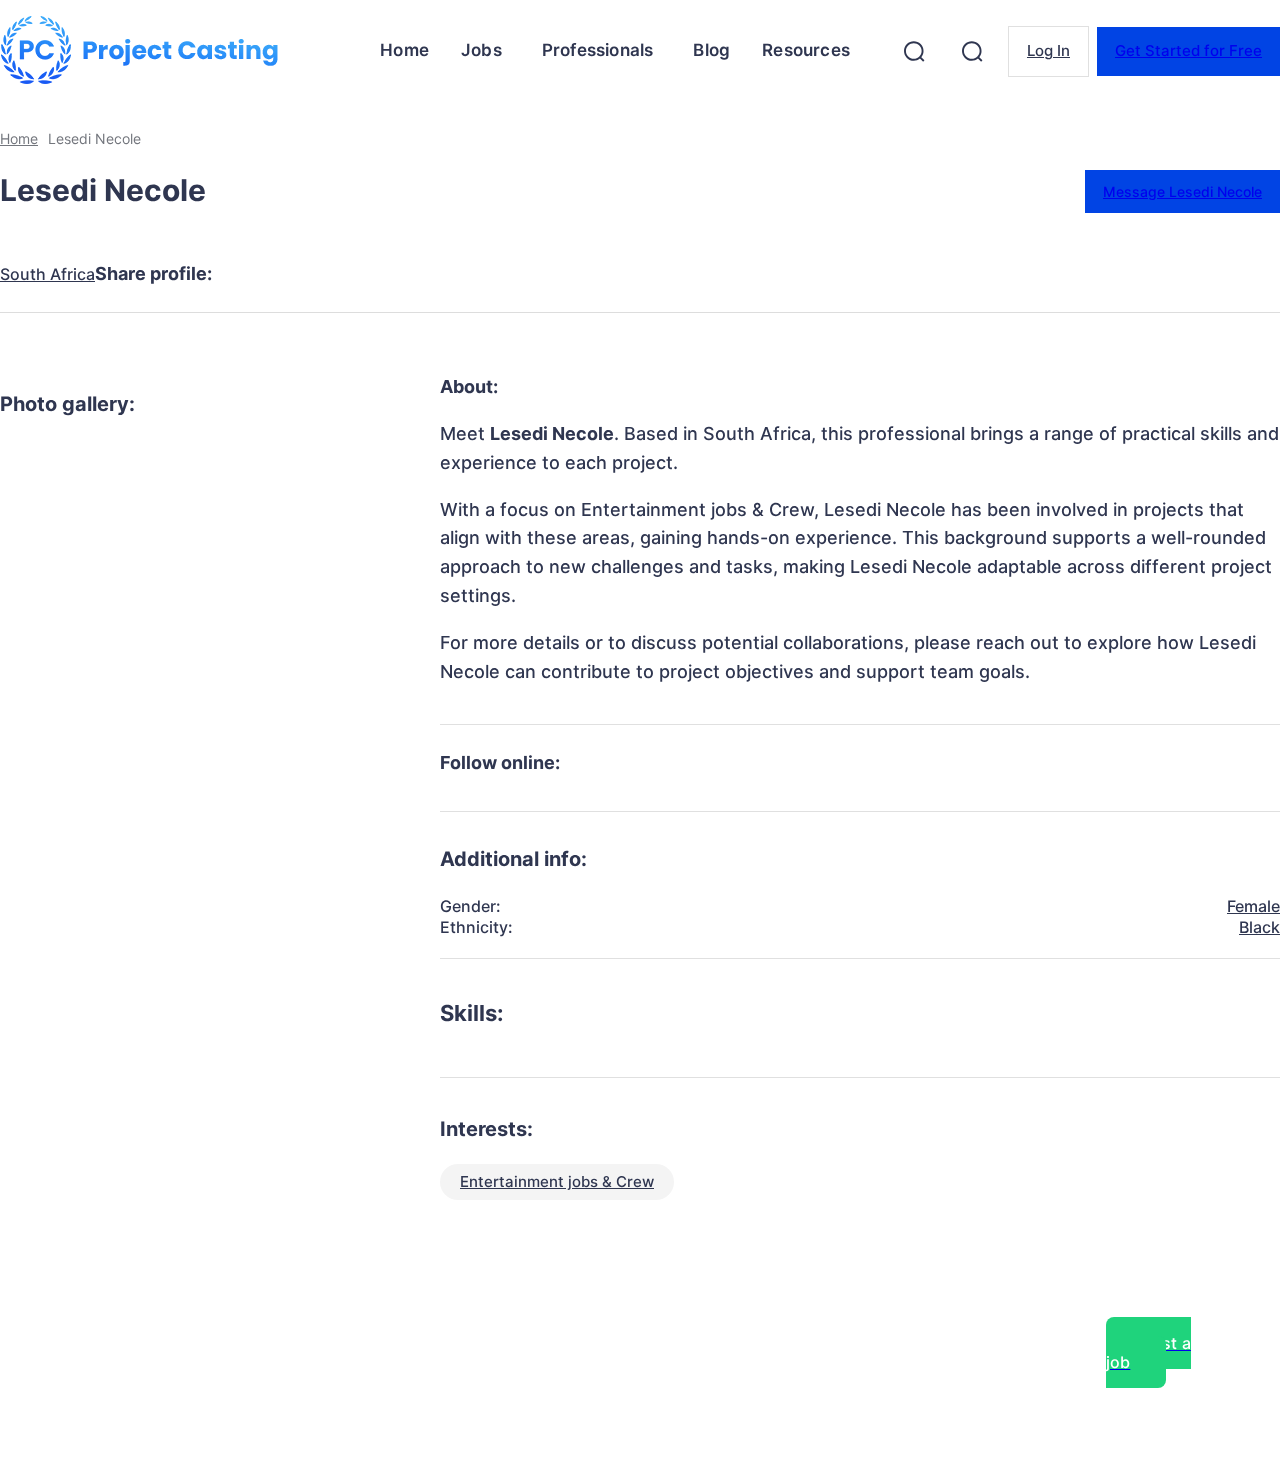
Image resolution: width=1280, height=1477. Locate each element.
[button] (914, 51)
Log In (1048, 50)
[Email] (545, 274)
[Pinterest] (401, 274)
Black (1259, 927)
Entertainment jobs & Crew (557, 1181)
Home (19, 138)
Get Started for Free (1188, 50)
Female (1253, 906)
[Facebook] (257, 274)
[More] (618, 274)
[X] (329, 274)
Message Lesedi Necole (1182, 191)
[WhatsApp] (473, 274)
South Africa (47, 274)
